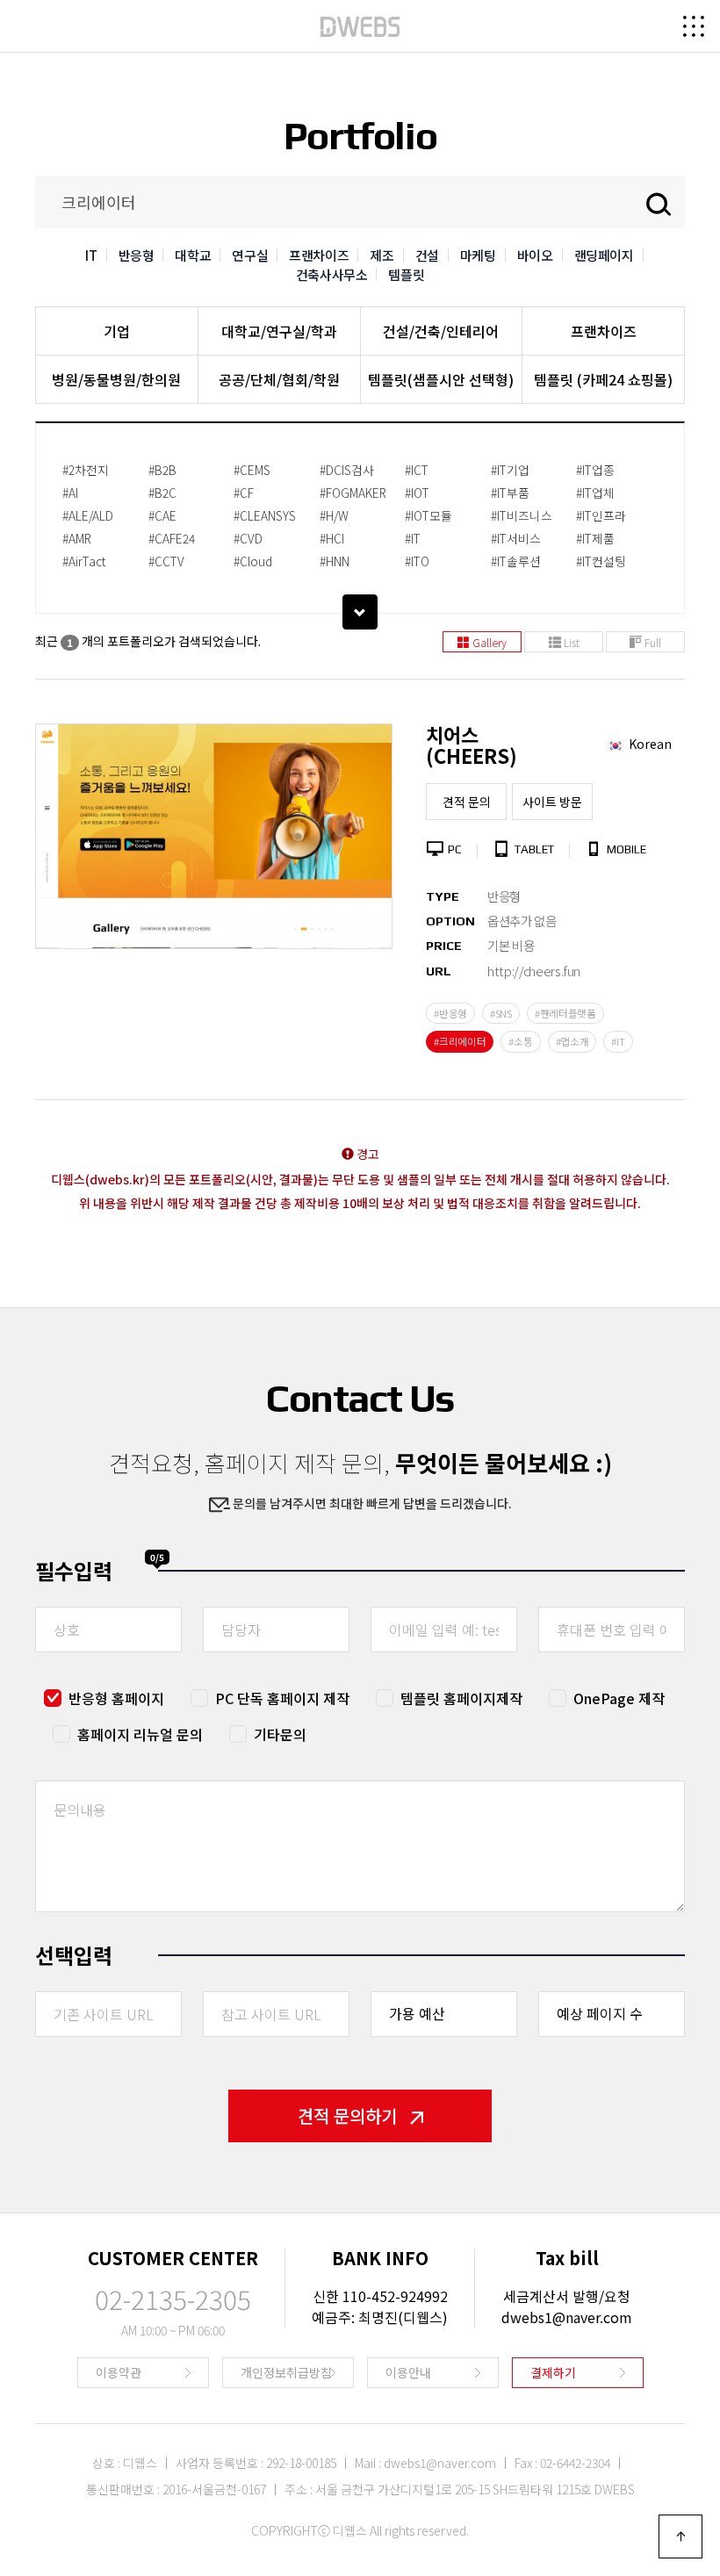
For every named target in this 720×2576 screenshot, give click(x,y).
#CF (244, 493)
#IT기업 (510, 470)
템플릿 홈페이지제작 (461, 1698)
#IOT (417, 493)
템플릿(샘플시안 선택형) (441, 379)
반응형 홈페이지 (116, 1698)
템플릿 (406, 274)
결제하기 (553, 2372)
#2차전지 (86, 470)
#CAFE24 (172, 538)
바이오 (535, 255)
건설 (427, 255)
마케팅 (478, 255)
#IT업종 (595, 470)
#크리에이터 (460, 1041)
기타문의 (280, 1734)
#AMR (77, 538)
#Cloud (253, 561)
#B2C (162, 493)
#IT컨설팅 (601, 561)
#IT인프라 (601, 515)
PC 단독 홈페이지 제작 (282, 1698)
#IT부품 (510, 493)
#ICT (417, 470)
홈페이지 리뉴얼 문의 (140, 1734)
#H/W (334, 515)
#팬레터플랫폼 (565, 1013)
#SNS (501, 1013)
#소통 (520, 1041)
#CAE (162, 515)
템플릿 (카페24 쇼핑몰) (603, 379)
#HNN (335, 561)
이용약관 (119, 2372)
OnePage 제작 (619, 1698)
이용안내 (408, 2372)
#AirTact (84, 561)
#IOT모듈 (428, 515)
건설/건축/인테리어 (441, 331)
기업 (117, 331)
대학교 (193, 255)
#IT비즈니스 (522, 515)
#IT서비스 (516, 538)
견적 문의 (467, 802)
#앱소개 (572, 1041)
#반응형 (450, 1013)
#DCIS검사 (347, 470)
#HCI (332, 538)
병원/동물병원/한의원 (116, 379)
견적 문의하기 (347, 2115)
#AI (70, 493)
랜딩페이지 (604, 255)
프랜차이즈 (319, 255)
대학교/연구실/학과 (279, 331)
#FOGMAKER (353, 493)
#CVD (248, 538)
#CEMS (252, 470)
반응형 (137, 255)
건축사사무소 (332, 274)
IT (91, 255)
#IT (413, 538)
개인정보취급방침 (286, 2372)
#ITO (417, 561)
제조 (382, 255)
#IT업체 (595, 493)
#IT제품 (595, 538)
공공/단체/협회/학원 (279, 379)
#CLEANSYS (265, 515)
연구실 (250, 255)
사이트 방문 (552, 802)
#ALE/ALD (88, 515)
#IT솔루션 (516, 561)
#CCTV (166, 561)
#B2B (162, 470)
